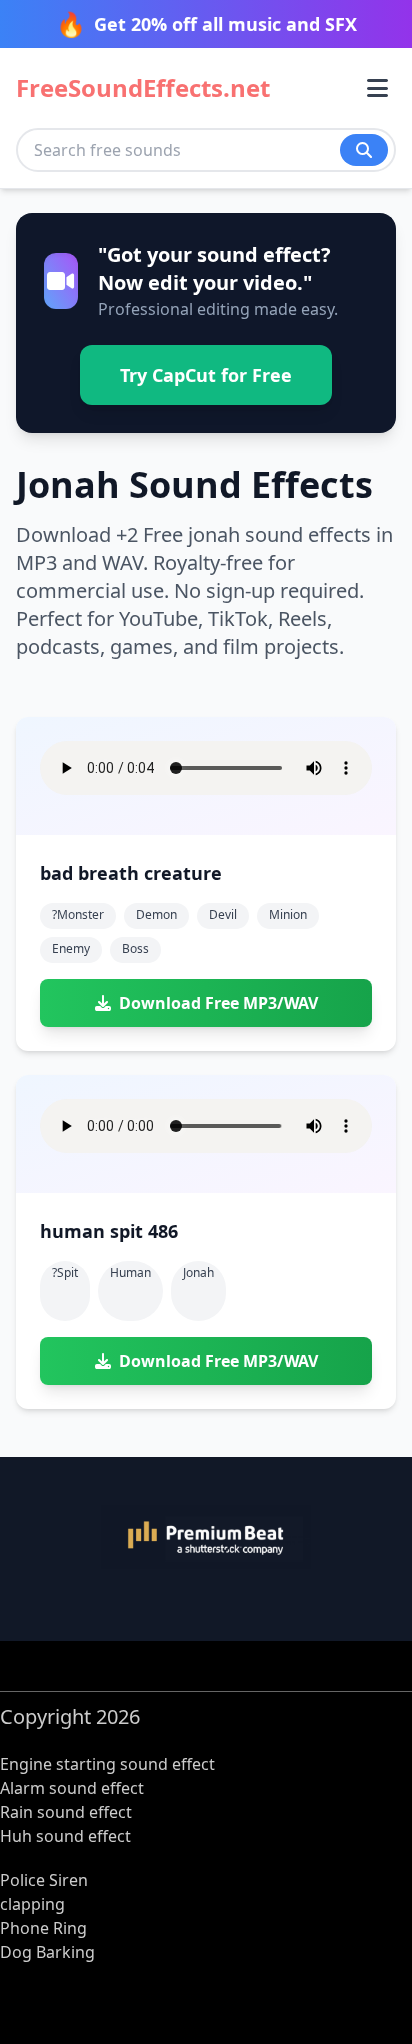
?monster (78, 914)
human (130, 1272)
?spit (65, 1272)
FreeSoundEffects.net (143, 88)
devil (223, 914)
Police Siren (44, 1880)
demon (156, 914)
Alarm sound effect (72, 1788)
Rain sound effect (66, 1812)
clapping (32, 1904)
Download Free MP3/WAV (218, 1003)
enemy (71, 948)
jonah (198, 1272)
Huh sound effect (65, 1836)
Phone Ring (43, 1928)
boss (135, 948)
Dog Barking (47, 1952)
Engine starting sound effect (107, 1764)
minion (288, 914)
